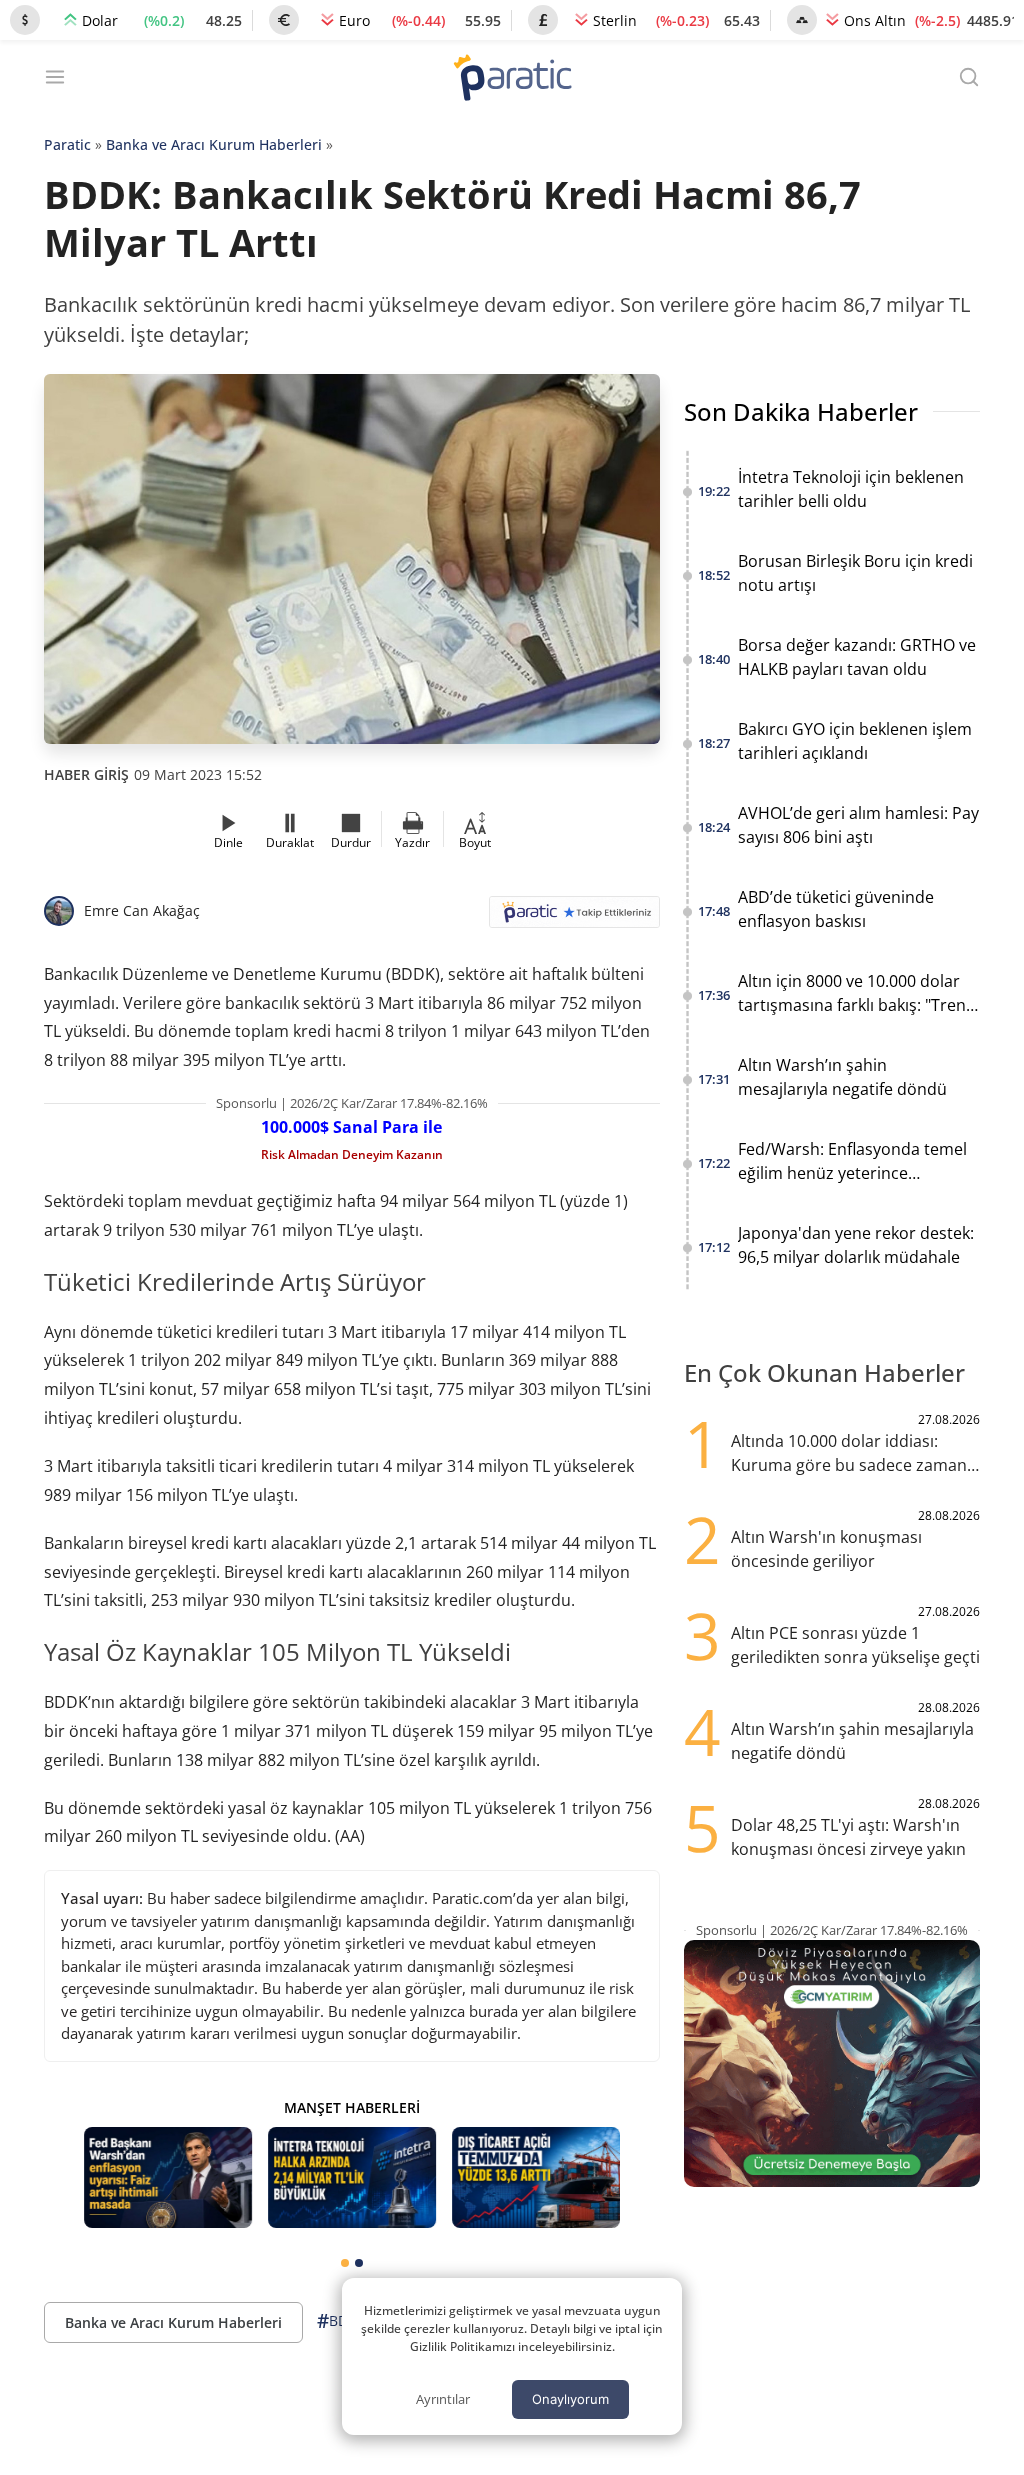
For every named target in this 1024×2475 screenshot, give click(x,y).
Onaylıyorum (570, 2399)
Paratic (67, 144)
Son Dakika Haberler (801, 411)
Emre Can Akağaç (142, 910)
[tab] (345, 2263)
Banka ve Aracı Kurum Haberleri (214, 144)
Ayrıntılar (443, 2399)
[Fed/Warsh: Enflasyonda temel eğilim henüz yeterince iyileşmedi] (168, 2177)
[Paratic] (512, 79)
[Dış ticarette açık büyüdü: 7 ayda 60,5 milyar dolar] (536, 2177)
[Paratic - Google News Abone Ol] (574, 918)
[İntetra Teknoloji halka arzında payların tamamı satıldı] (352, 2177)
